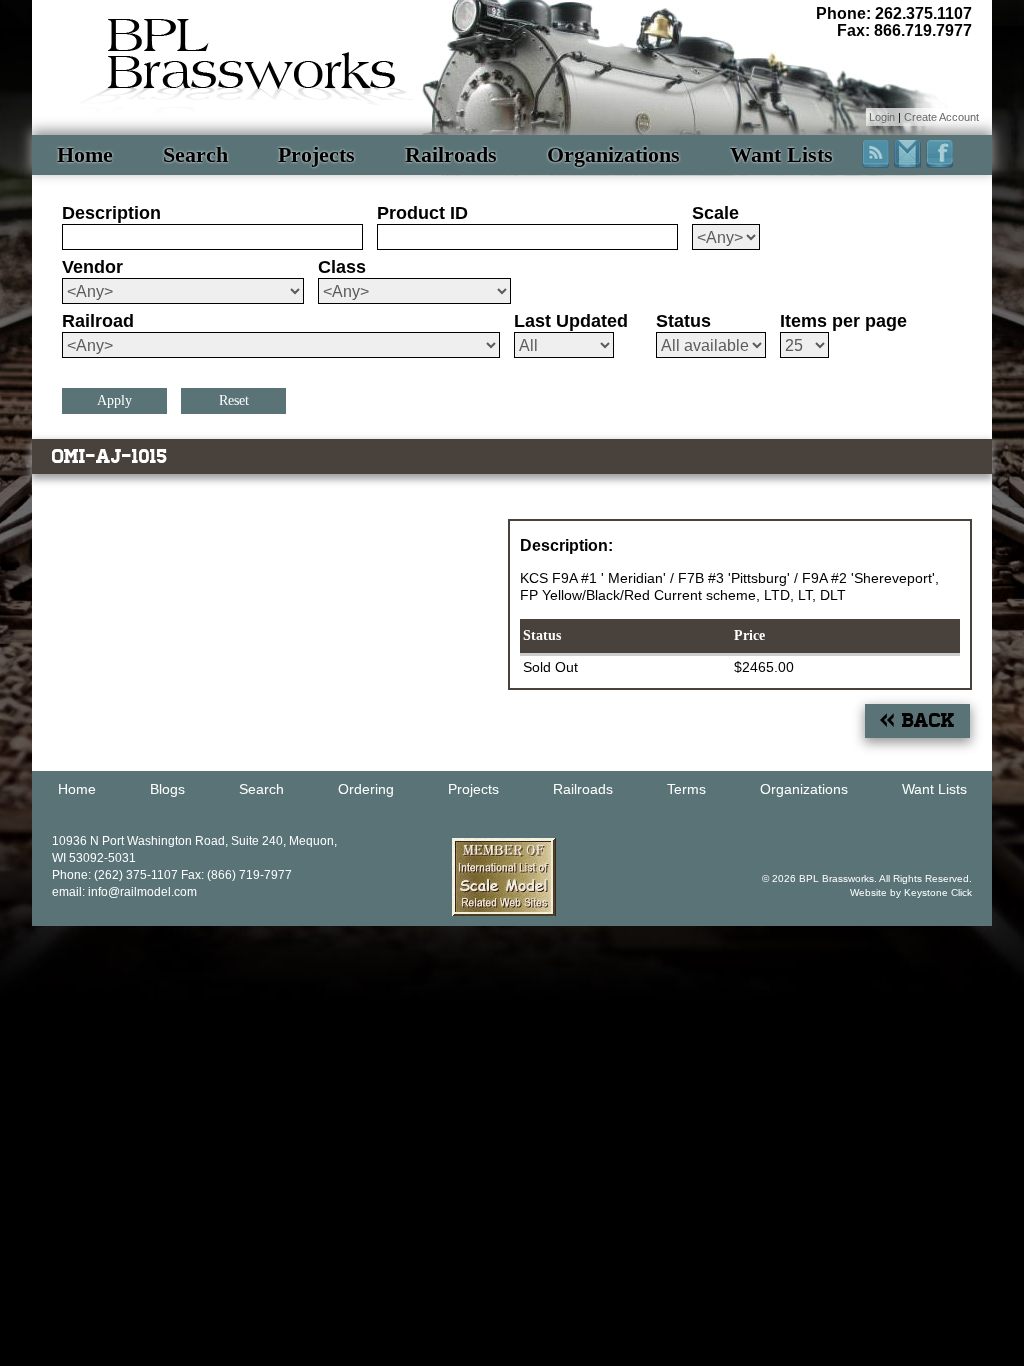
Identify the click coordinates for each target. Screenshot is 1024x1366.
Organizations (613, 154)
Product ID (422, 213)
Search (195, 154)
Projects (316, 154)
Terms (686, 789)
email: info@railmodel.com (124, 892)
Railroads (451, 154)
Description (111, 213)
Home (85, 154)
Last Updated (571, 321)
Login (882, 117)
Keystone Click (938, 892)
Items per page (843, 321)
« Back (917, 720)
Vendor (92, 267)
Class (342, 267)
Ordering (366, 789)
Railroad (98, 321)
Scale (715, 213)
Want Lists (781, 154)
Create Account (941, 117)
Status (683, 321)
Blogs (167, 789)
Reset (234, 400)
